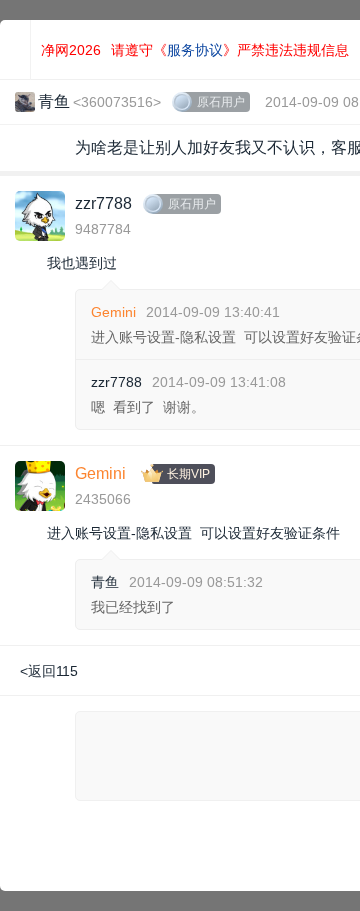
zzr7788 (103, 203)
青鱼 (105, 582)
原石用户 (221, 102)
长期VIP (188, 474)
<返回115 (49, 671)
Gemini (113, 312)
